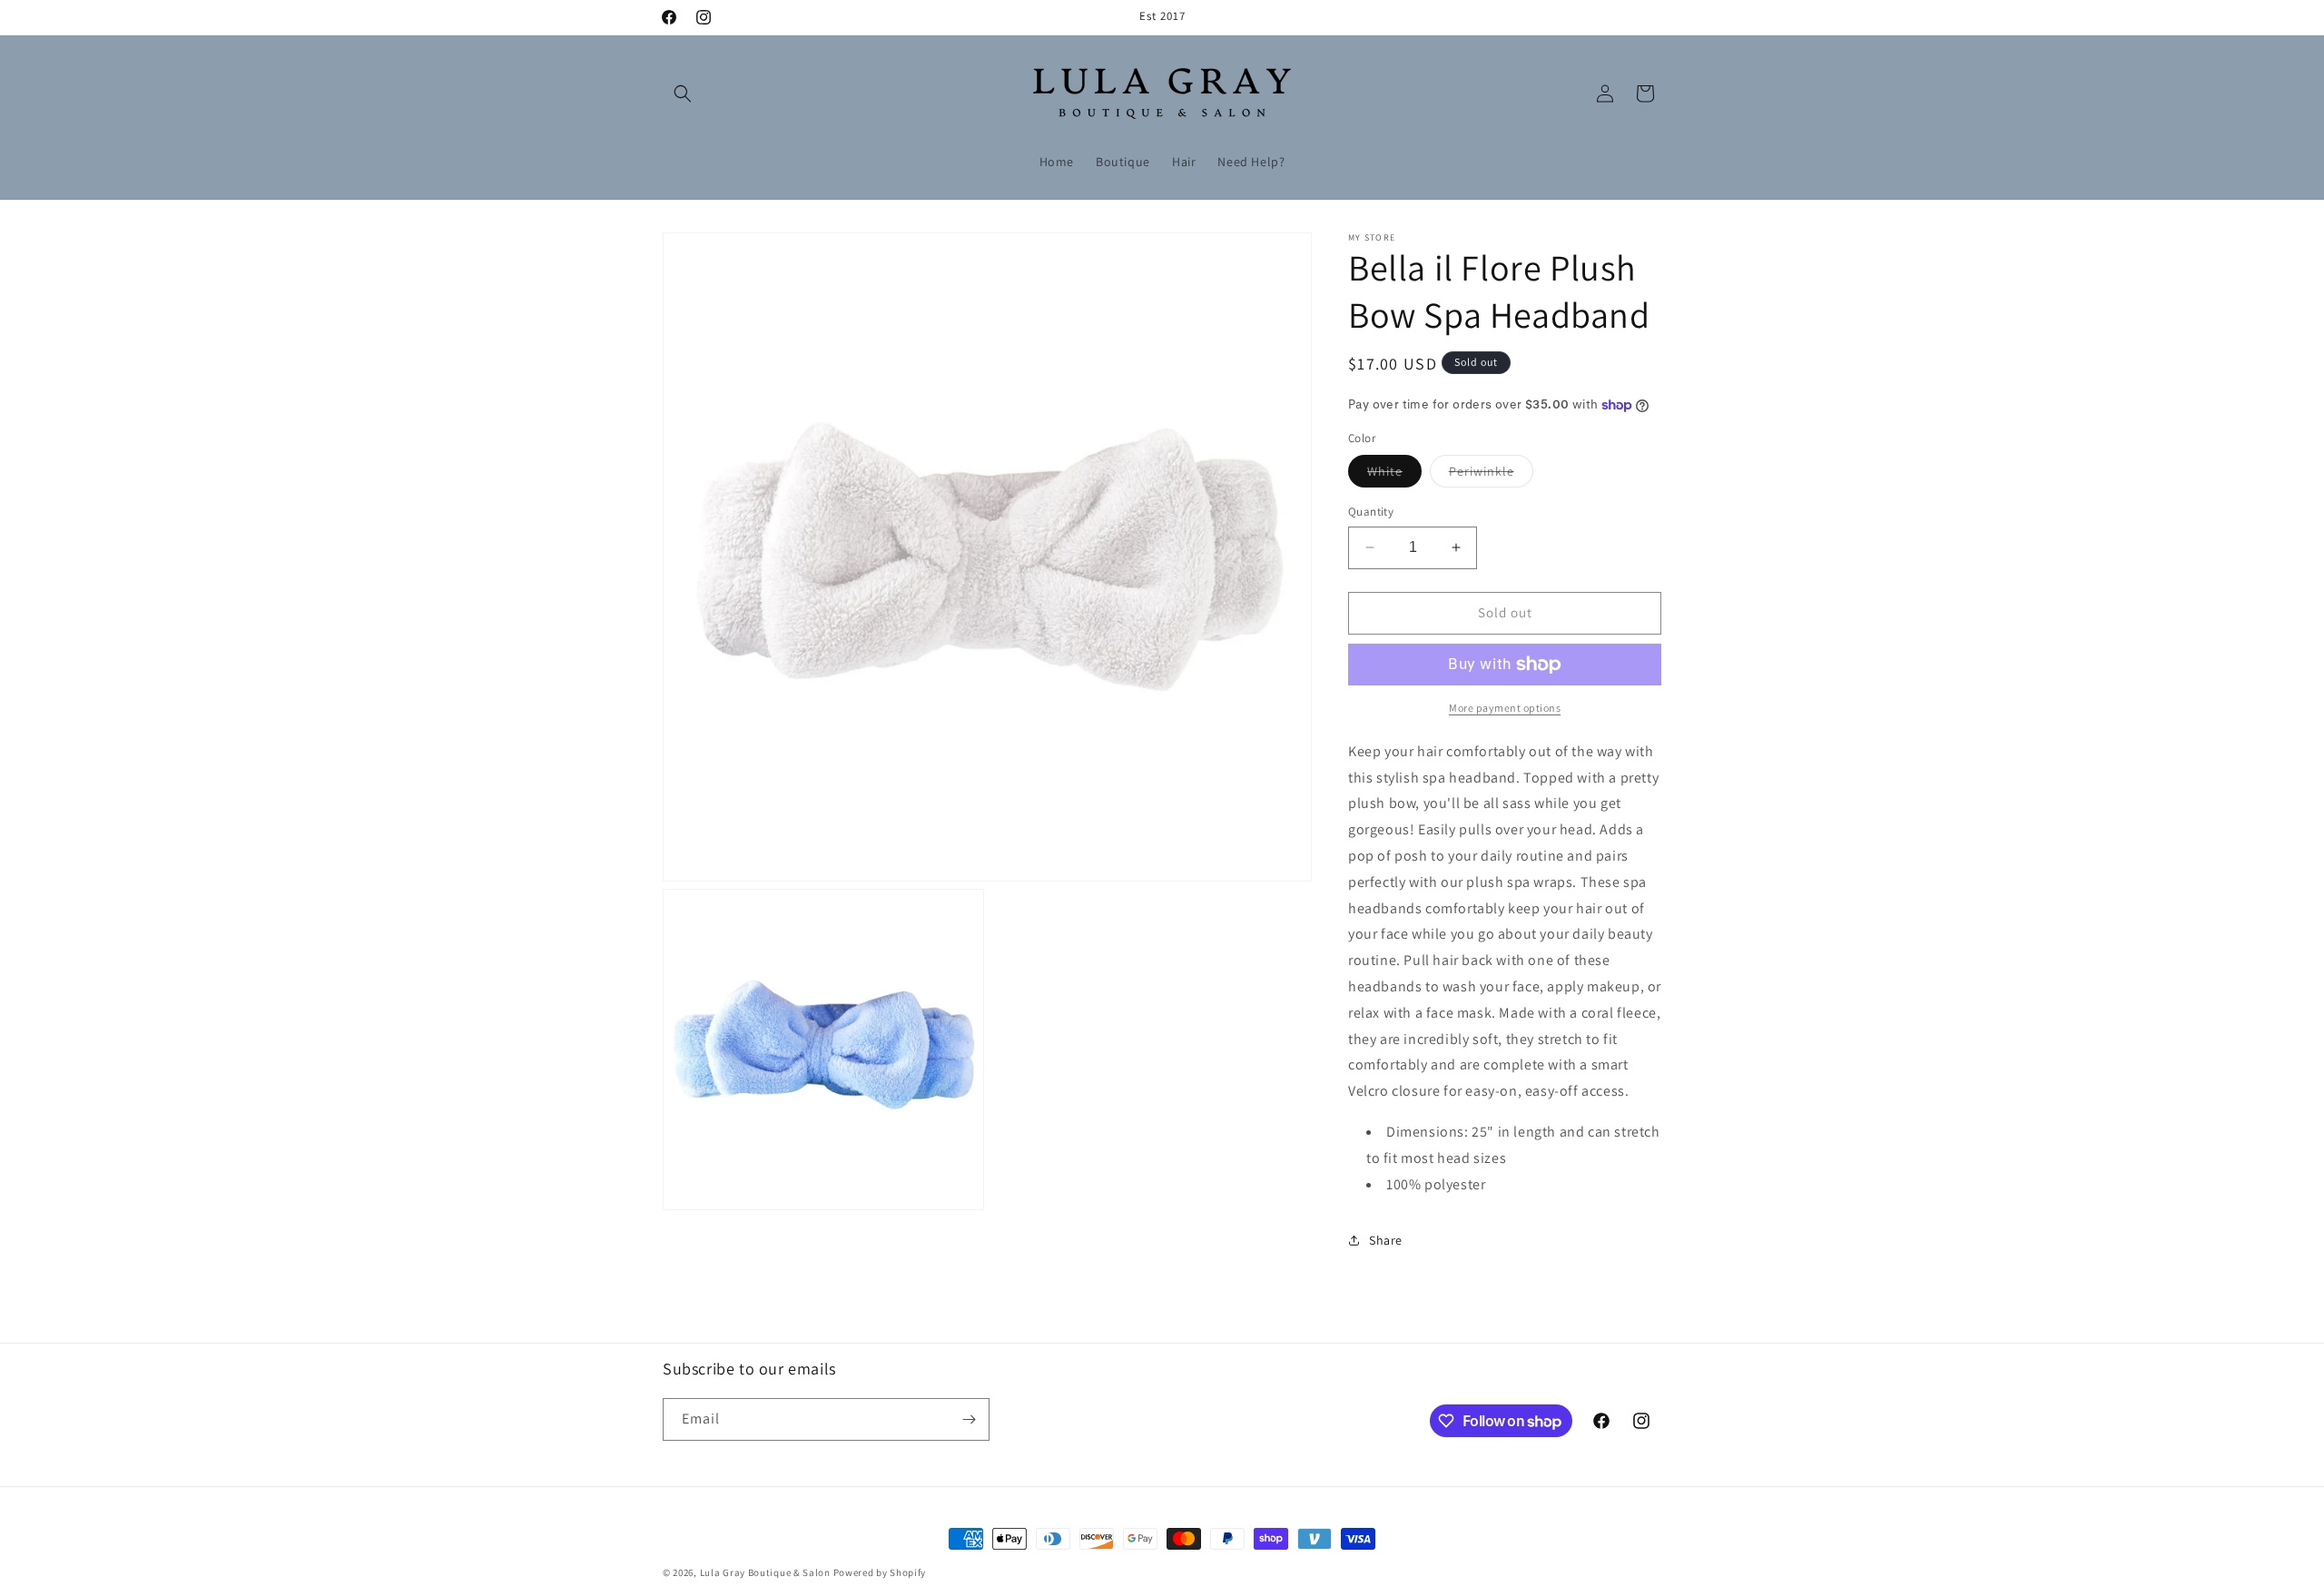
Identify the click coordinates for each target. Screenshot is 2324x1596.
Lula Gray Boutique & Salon (765, 1572)
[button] (683, 94)
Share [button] (1386, 1240)
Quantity (1371, 512)
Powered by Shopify (880, 1572)
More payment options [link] (1505, 708)
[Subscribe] (969, 1419)
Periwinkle (1491, 475)
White (1394, 475)
